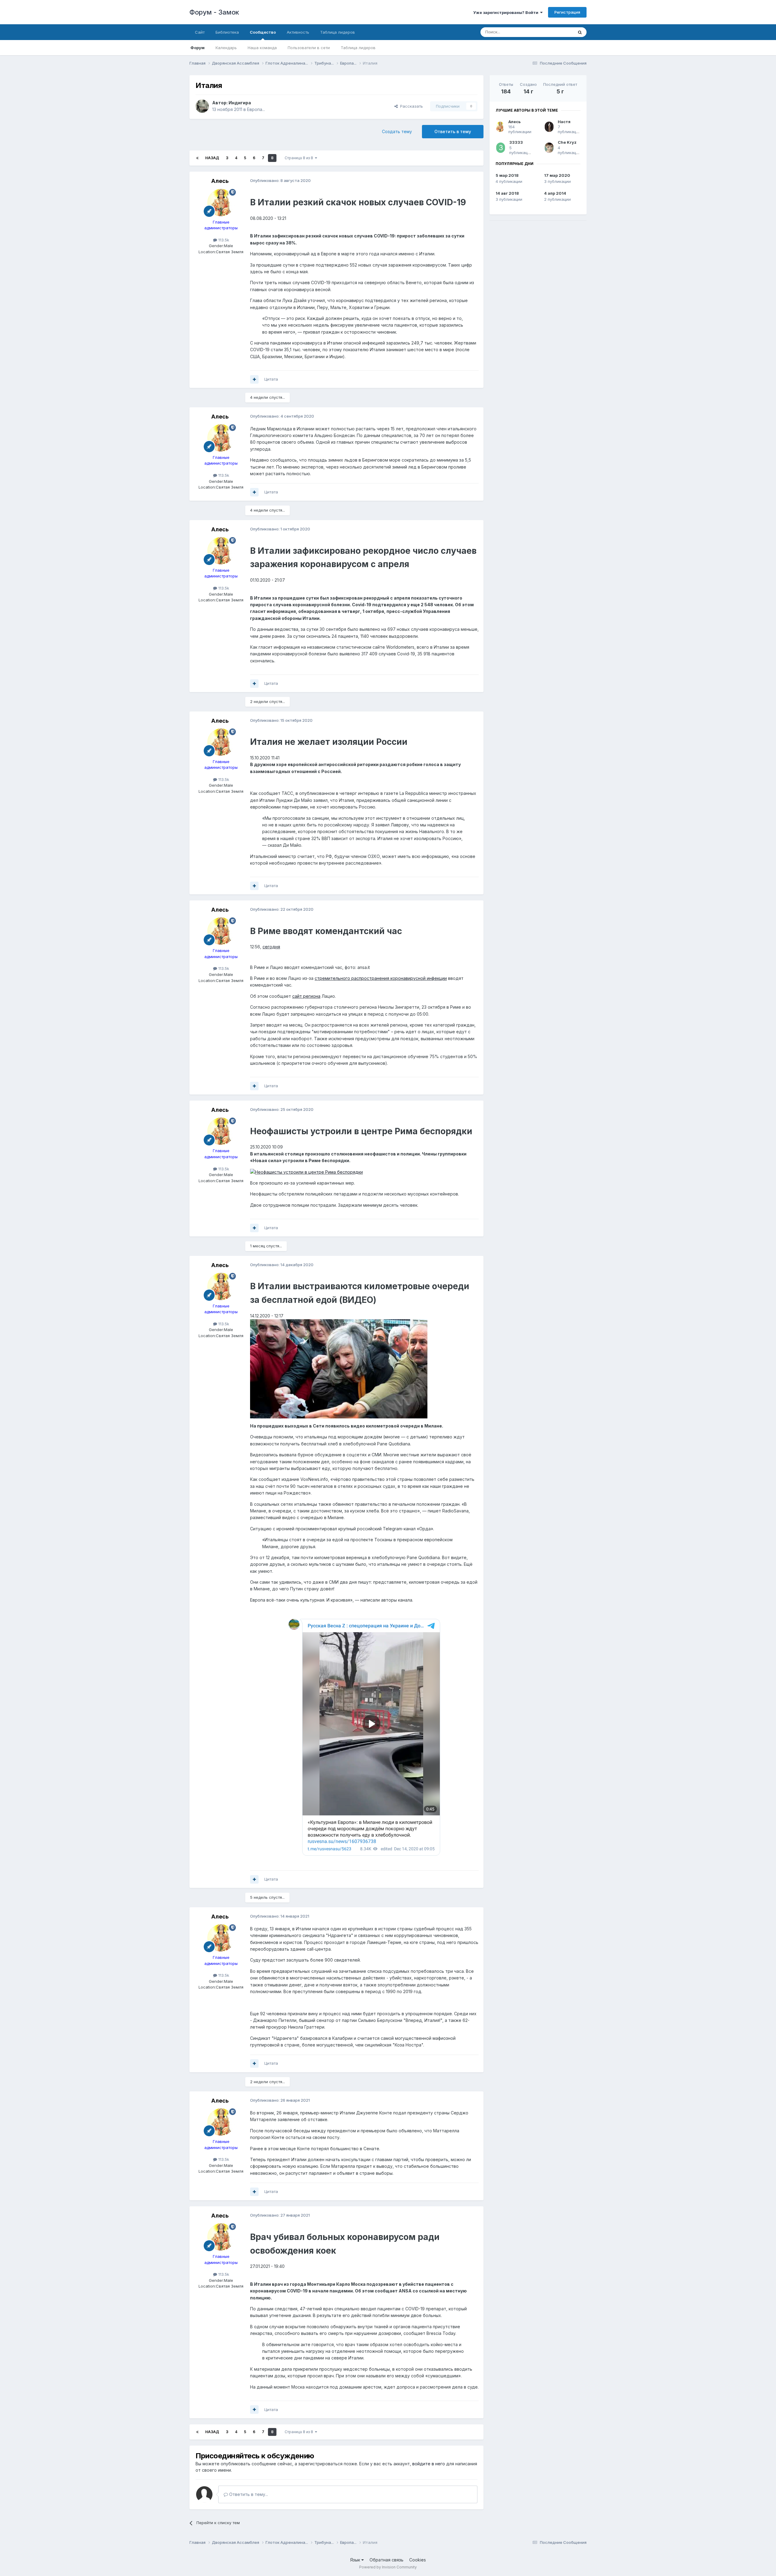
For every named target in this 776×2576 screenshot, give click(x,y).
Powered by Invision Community (388, 2567)
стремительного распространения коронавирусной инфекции (381, 978)
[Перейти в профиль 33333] (501, 148)
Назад (212, 158)
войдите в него (429, 2464)
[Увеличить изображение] (306, 1172)
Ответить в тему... (248, 2494)
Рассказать (410, 106)
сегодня (271, 947)
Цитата (271, 379)
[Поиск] (580, 32)
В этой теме (554, 32)
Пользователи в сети (309, 48)
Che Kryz (567, 142)
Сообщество (263, 32)
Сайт (200, 32)
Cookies (418, 2560)
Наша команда (262, 48)
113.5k (223, 240)
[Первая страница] (197, 158)
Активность (298, 32)
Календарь (226, 48)
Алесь (220, 181)
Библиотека (227, 32)
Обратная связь (386, 2560)
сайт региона (306, 996)
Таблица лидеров (358, 48)
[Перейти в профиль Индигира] (202, 106)
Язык (356, 2560)
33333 (516, 142)
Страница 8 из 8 (300, 158)
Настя (564, 122)
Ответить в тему (453, 131)
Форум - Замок (214, 12)
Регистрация (567, 12)
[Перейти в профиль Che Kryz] (549, 148)
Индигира (240, 103)
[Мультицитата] (254, 379)
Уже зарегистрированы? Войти (507, 12)
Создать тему (397, 131)
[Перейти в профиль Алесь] (221, 203)
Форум (197, 48)
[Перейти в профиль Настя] (549, 127)
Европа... (256, 109)
